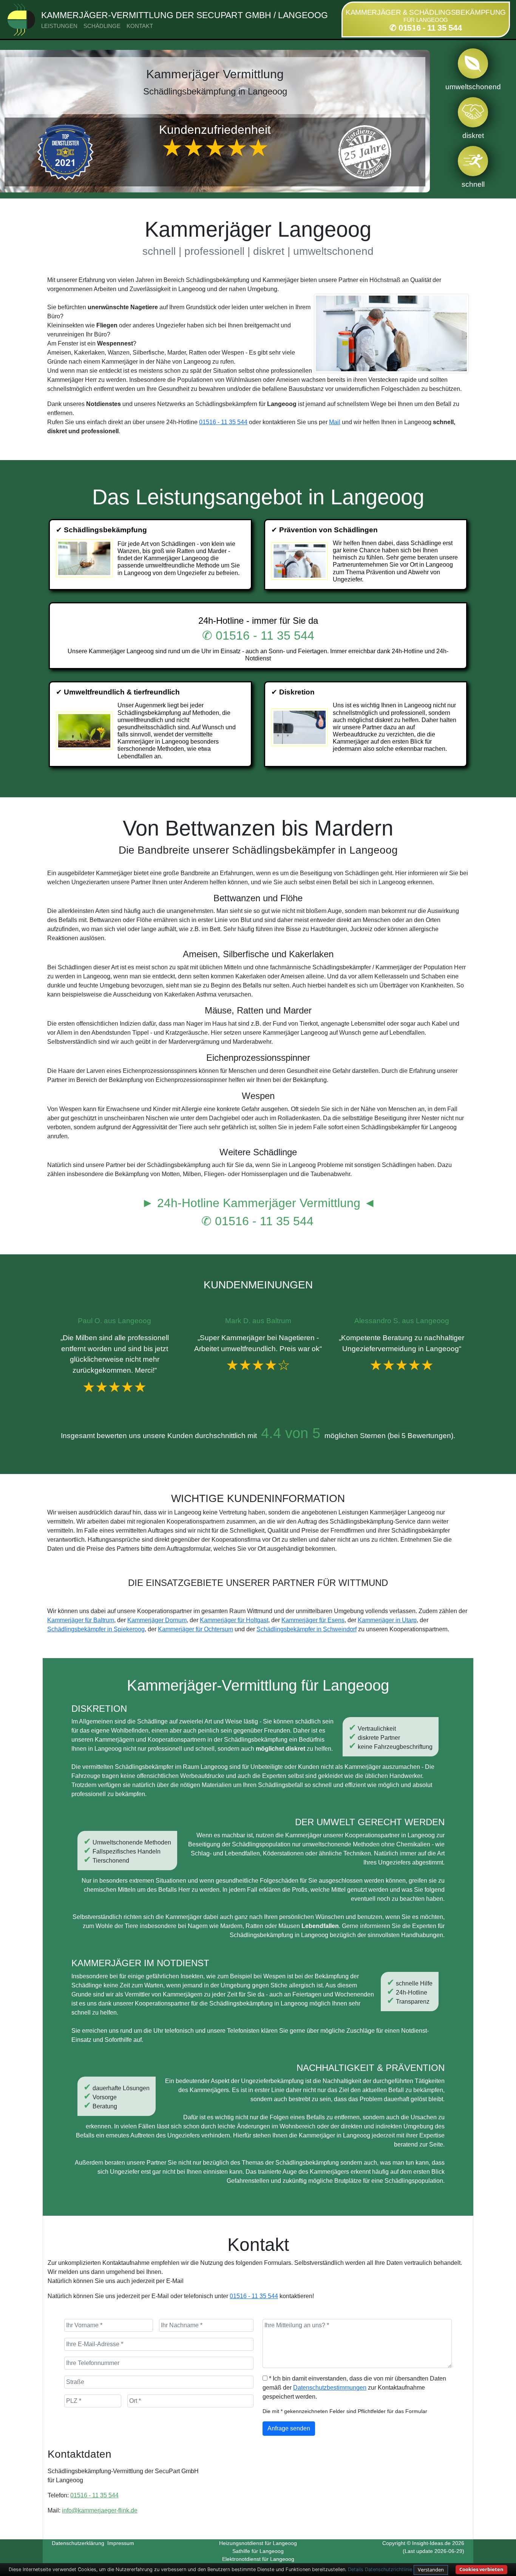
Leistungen (59, 26)
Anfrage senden (289, 2428)
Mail (335, 422)
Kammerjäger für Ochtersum (195, 1629)
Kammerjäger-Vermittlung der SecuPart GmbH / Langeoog (185, 15)
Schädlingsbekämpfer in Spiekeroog (96, 1629)
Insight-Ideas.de (431, 2543)
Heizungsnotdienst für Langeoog (258, 2543)
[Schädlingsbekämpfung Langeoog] (85, 558)
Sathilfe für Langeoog (258, 2551)
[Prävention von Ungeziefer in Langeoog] (300, 561)
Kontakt (140, 26)
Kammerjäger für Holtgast (234, 1620)
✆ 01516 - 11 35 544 (426, 28)
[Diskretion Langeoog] (300, 727)
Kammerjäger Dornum (157, 1620)
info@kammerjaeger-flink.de (100, 2510)
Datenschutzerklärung (78, 2543)
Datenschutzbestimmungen (330, 2388)
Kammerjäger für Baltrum (81, 1620)
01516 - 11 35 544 (223, 422)
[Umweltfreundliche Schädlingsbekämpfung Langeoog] (85, 731)
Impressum (121, 2543)
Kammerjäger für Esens (313, 1620)
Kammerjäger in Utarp (387, 1620)
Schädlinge (102, 26)
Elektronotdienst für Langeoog (258, 2559)
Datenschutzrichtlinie (389, 2569)
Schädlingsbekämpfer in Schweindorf (307, 1629)
